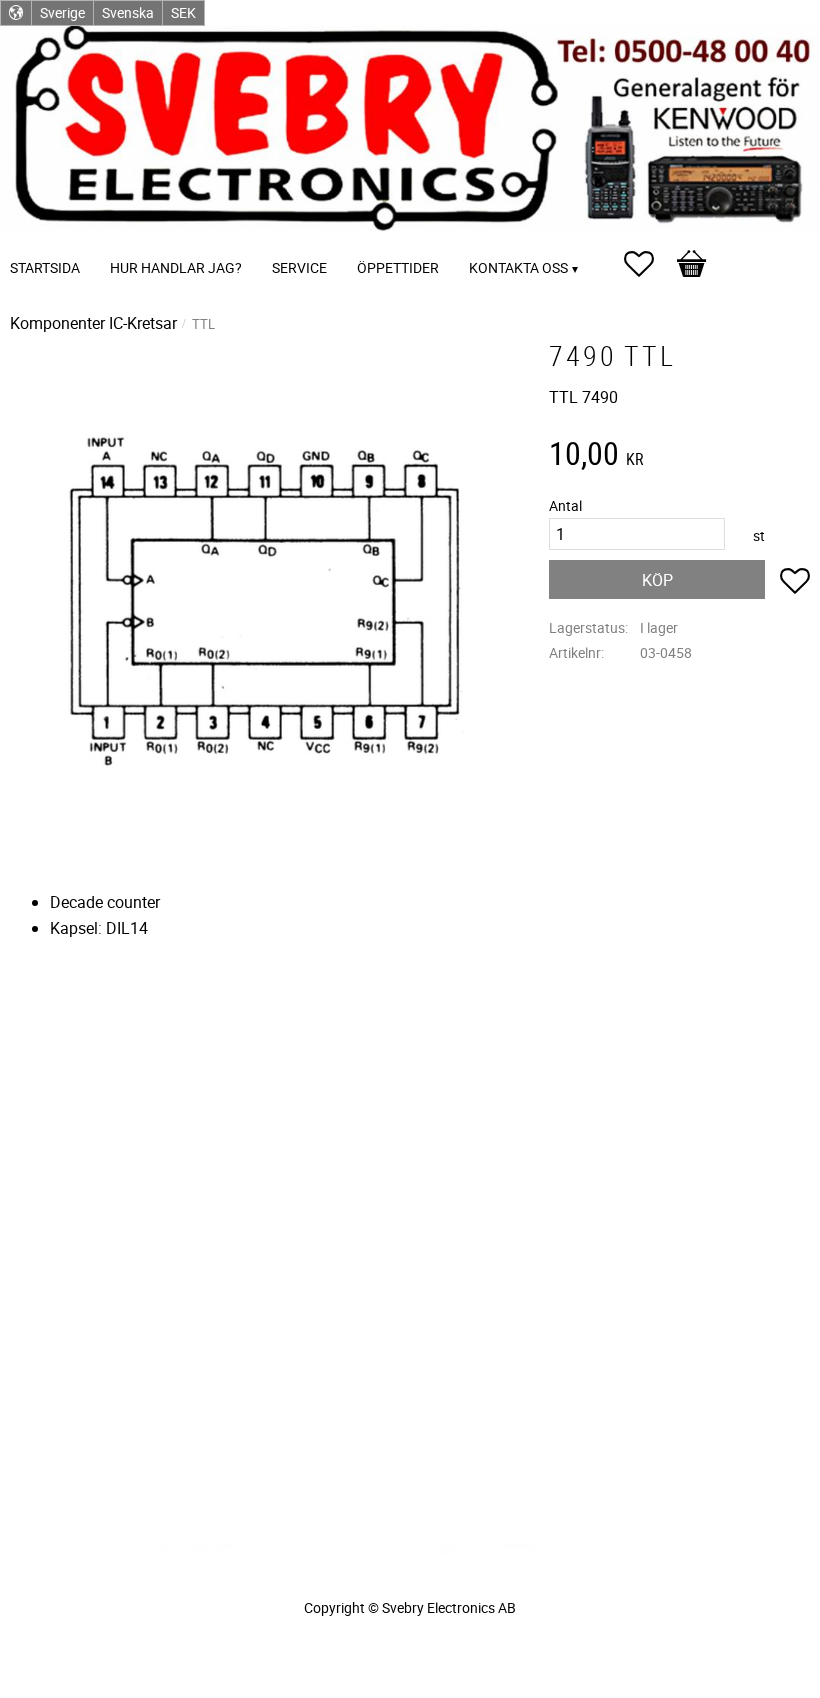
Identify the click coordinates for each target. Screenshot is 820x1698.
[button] (649, 264)
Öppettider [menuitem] (398, 267)
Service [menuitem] (299, 267)
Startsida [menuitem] (45, 267)
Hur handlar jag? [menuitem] (176, 267)
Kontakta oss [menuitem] (518, 267)
